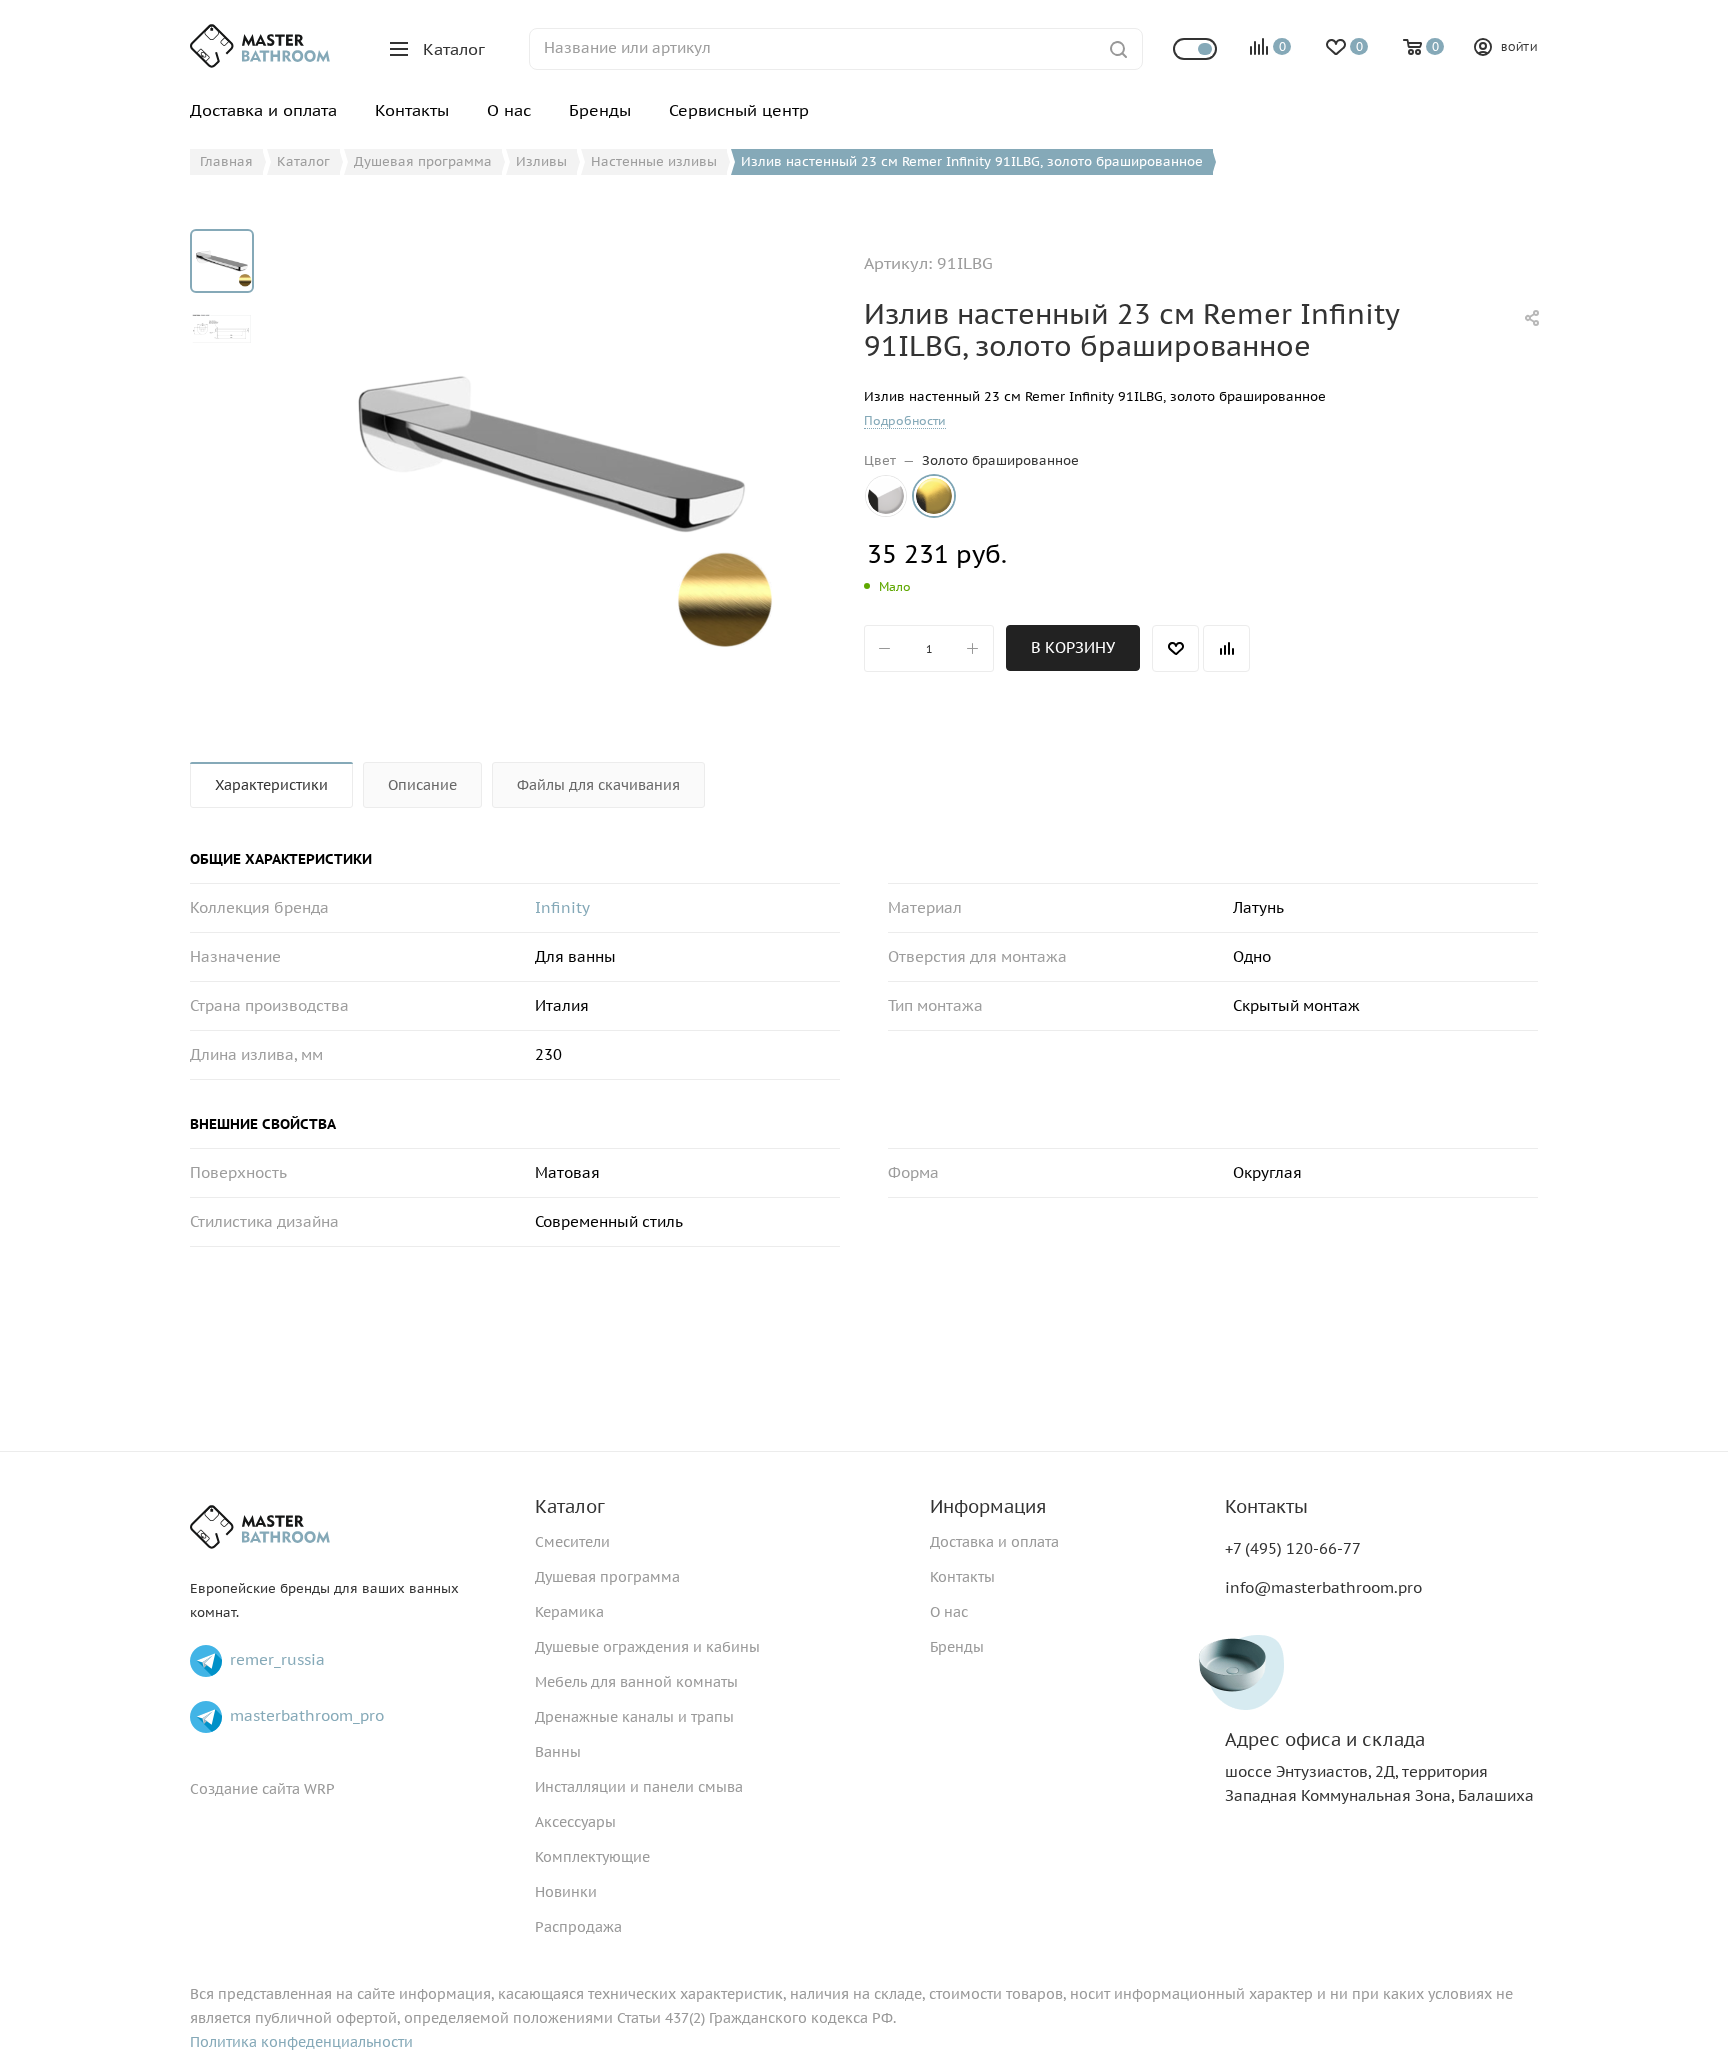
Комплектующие (592, 1857)
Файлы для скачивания (598, 785)
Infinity (562, 907)
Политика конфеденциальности (301, 2042)
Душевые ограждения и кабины (647, 1647)
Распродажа (578, 1927)
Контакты (962, 1577)
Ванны (558, 1752)
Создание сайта (245, 1789)
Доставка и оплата (994, 1542)
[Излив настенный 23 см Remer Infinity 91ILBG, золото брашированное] (552, 454)
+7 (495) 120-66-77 (1293, 1548)
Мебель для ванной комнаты (636, 1682)
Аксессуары (575, 1822)
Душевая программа (607, 1577)
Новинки (566, 1892)
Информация (988, 1506)
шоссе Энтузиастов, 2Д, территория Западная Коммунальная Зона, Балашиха (1379, 1767)
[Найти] (1118, 49)
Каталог (570, 1506)
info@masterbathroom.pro (1323, 1587)
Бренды (957, 1647)
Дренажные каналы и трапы (634, 1717)
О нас (949, 1612)
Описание (422, 785)
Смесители (572, 1542)
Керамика (569, 1612)
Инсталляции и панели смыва (639, 1787)
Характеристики (271, 785)
